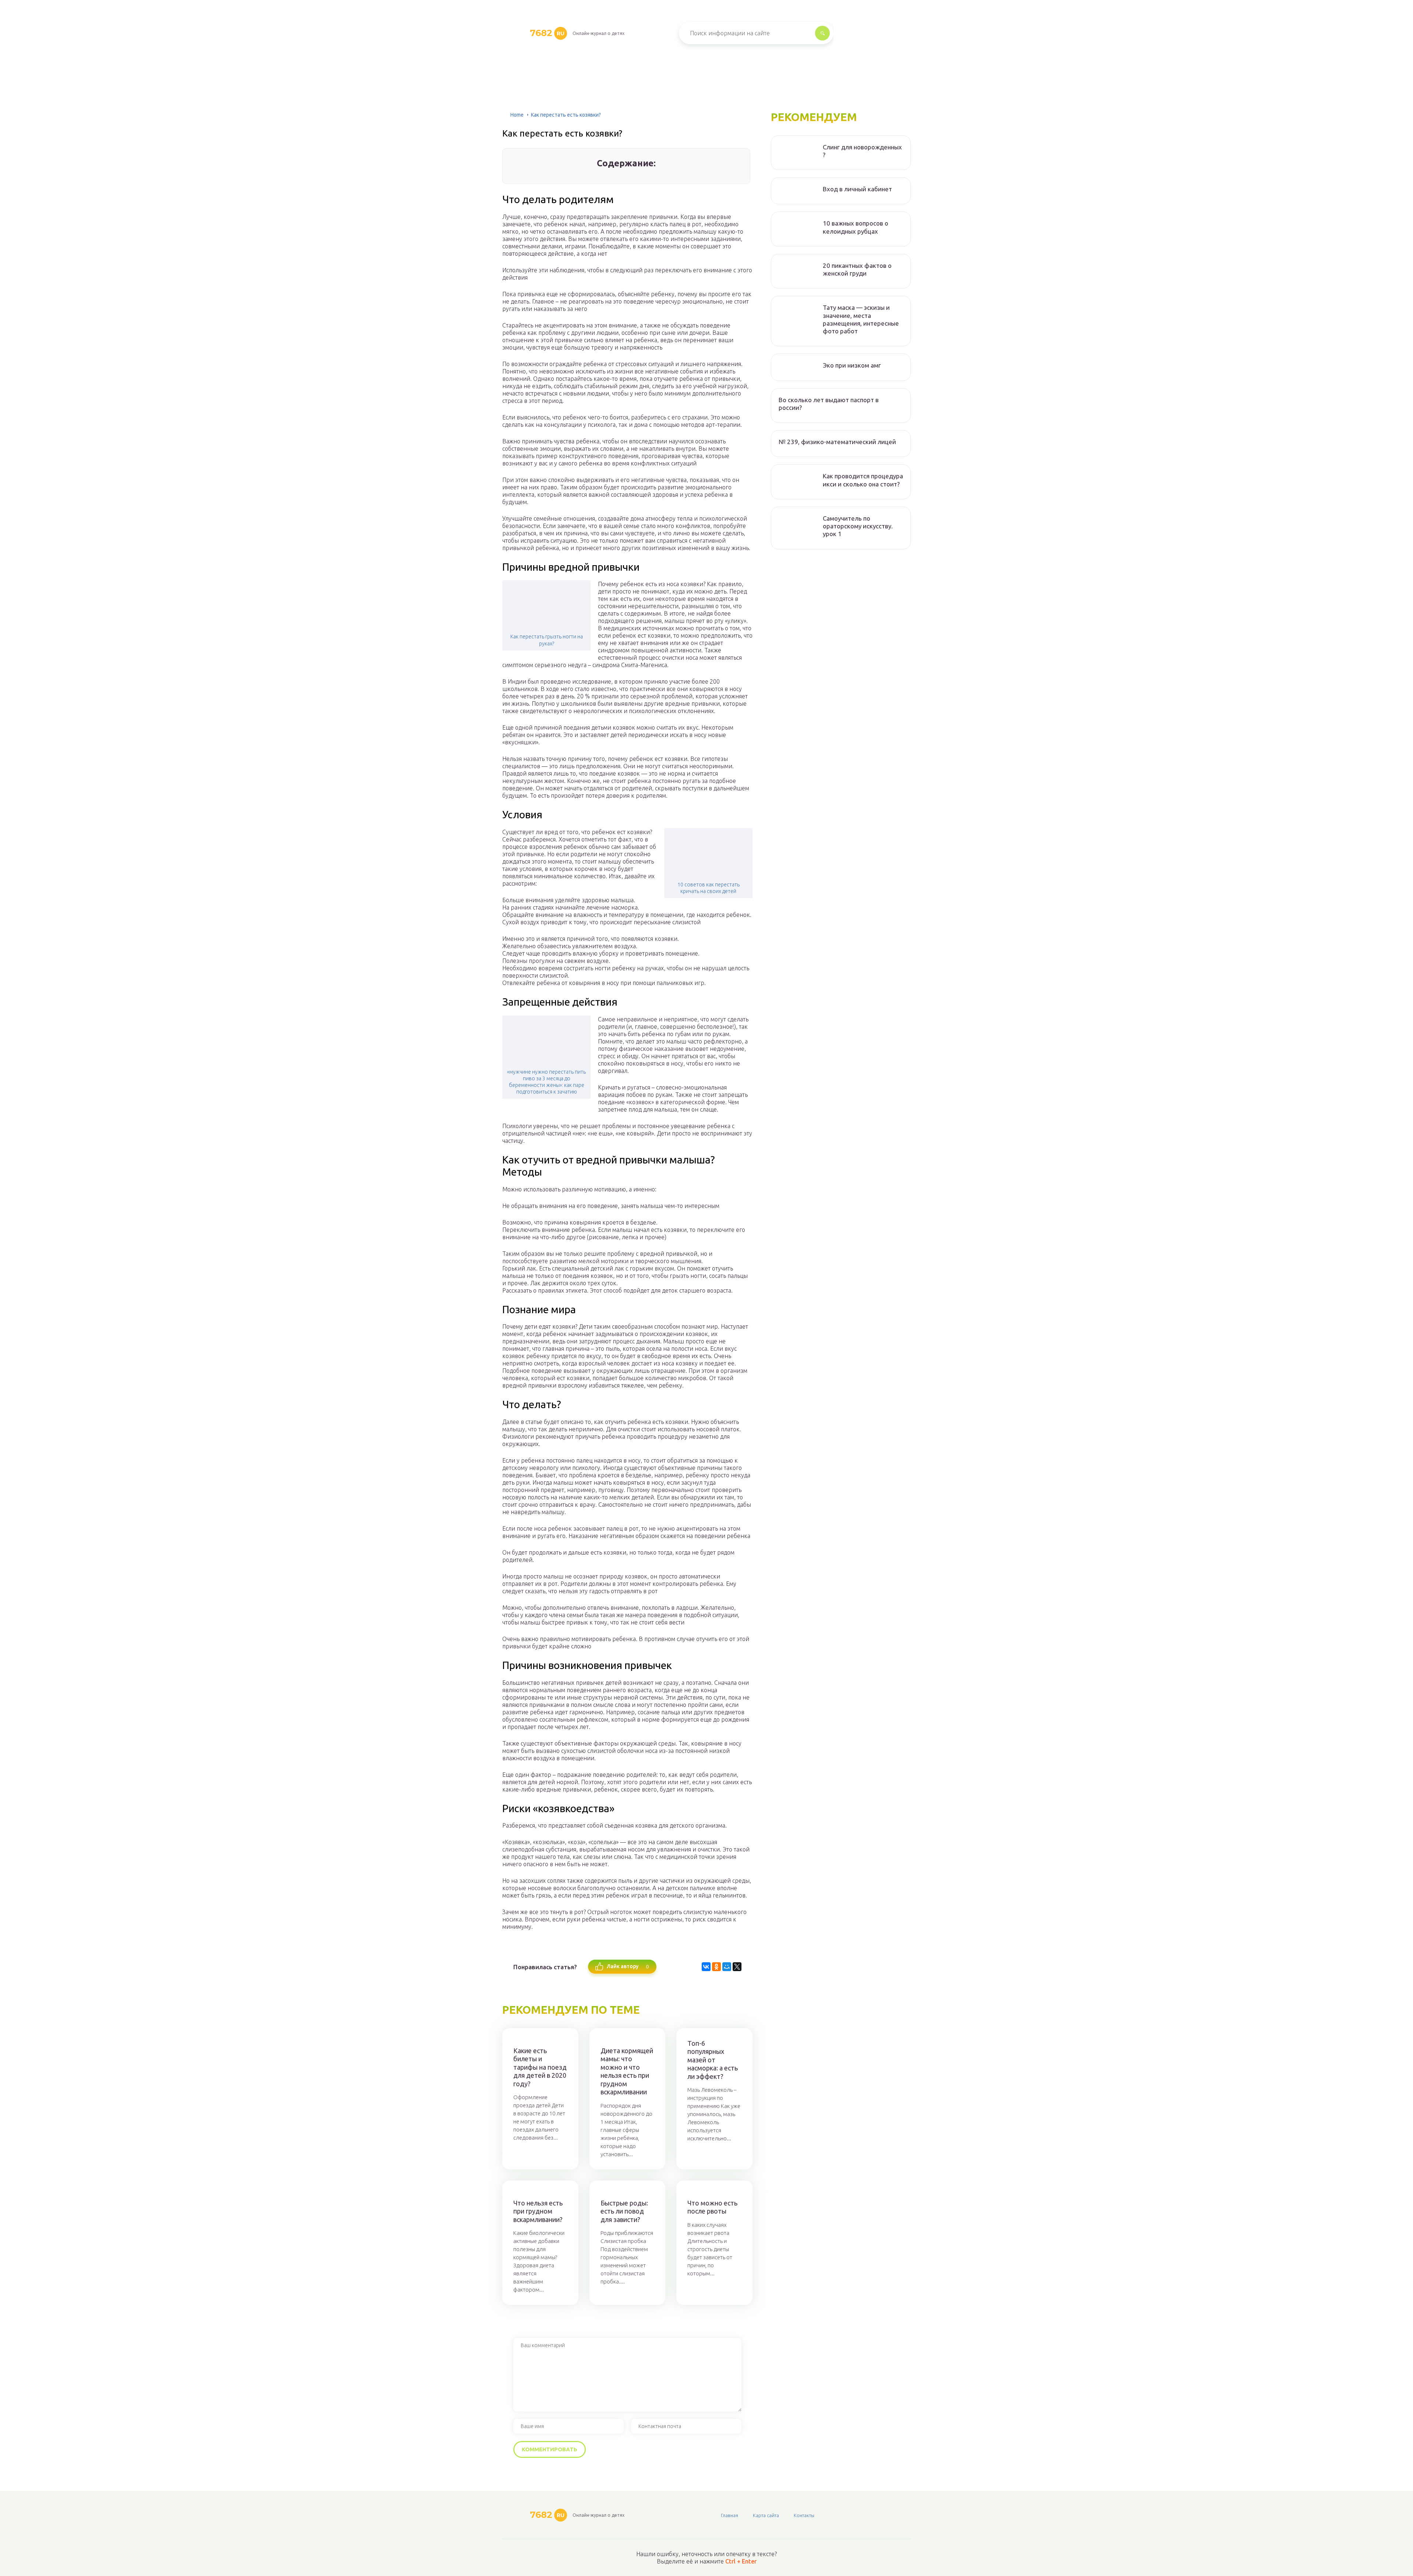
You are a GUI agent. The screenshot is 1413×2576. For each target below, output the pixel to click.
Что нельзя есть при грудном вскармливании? (538, 2211)
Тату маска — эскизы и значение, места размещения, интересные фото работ (861, 319)
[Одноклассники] (716, 1967)
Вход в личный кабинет (857, 189)
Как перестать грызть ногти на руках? (547, 640)
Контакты (804, 2515)
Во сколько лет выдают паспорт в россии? (829, 404)
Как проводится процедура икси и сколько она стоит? (863, 480)
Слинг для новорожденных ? (862, 151)
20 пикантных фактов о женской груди (857, 269)
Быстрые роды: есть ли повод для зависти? (624, 2211)
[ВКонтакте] (706, 1967)
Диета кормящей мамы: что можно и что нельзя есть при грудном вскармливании (627, 2071)
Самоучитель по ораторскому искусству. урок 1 (858, 526)
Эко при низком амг (852, 365)
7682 (547, 33)
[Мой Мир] (727, 1967)
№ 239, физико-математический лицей (837, 442)
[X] (737, 1967)
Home (517, 115)
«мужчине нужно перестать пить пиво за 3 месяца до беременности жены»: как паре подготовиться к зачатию (546, 1082)
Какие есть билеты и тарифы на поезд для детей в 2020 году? (540, 2067)
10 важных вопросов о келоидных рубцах (856, 227)
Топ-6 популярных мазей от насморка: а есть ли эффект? (713, 2060)
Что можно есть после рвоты (712, 2207)
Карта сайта (766, 2515)
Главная (729, 2515)
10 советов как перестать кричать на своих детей (709, 888)
